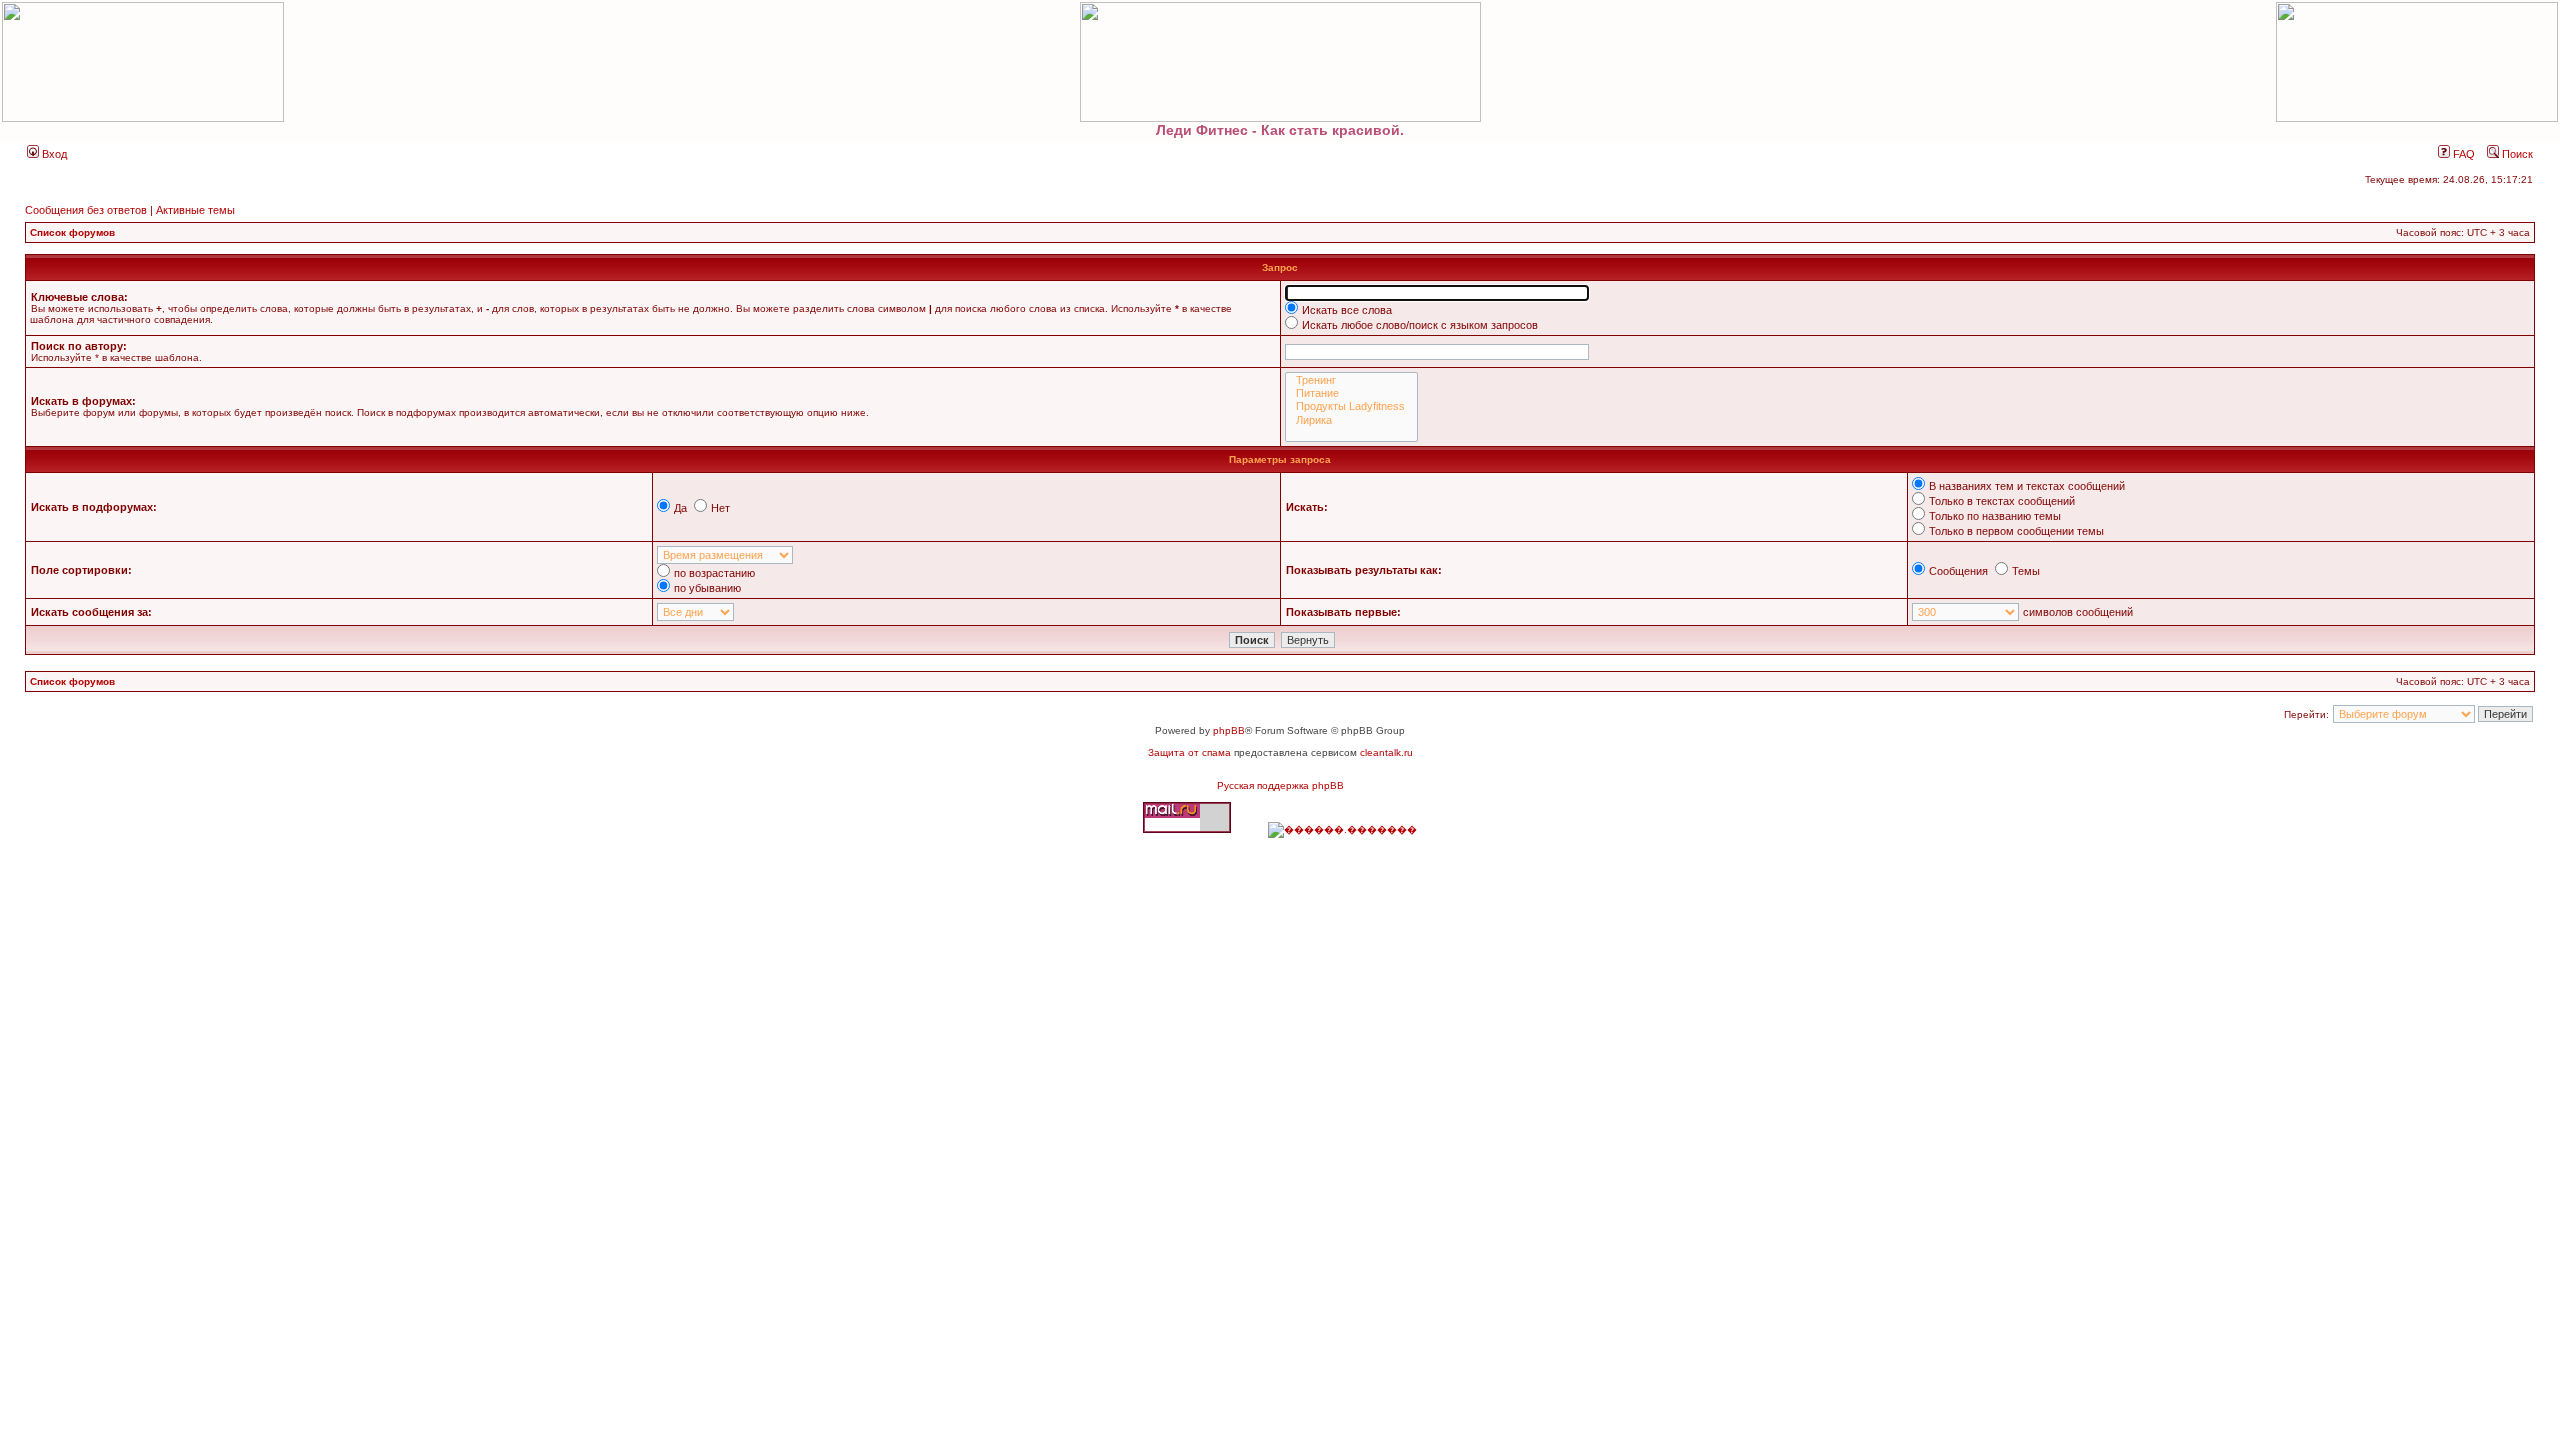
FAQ (2462, 154)
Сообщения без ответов (86, 210)
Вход (53, 154)
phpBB (1229, 730)
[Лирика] (1351, 420)
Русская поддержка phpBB (1280, 785)
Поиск (2516, 154)
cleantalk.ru (1386, 752)
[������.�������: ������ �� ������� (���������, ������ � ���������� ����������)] (1342, 830)
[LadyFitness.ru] (1280, 62)
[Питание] (1351, 393)
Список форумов (72, 232)
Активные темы (195, 210)
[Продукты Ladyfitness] (1351, 406)
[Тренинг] (1351, 380)
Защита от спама (1189, 752)
